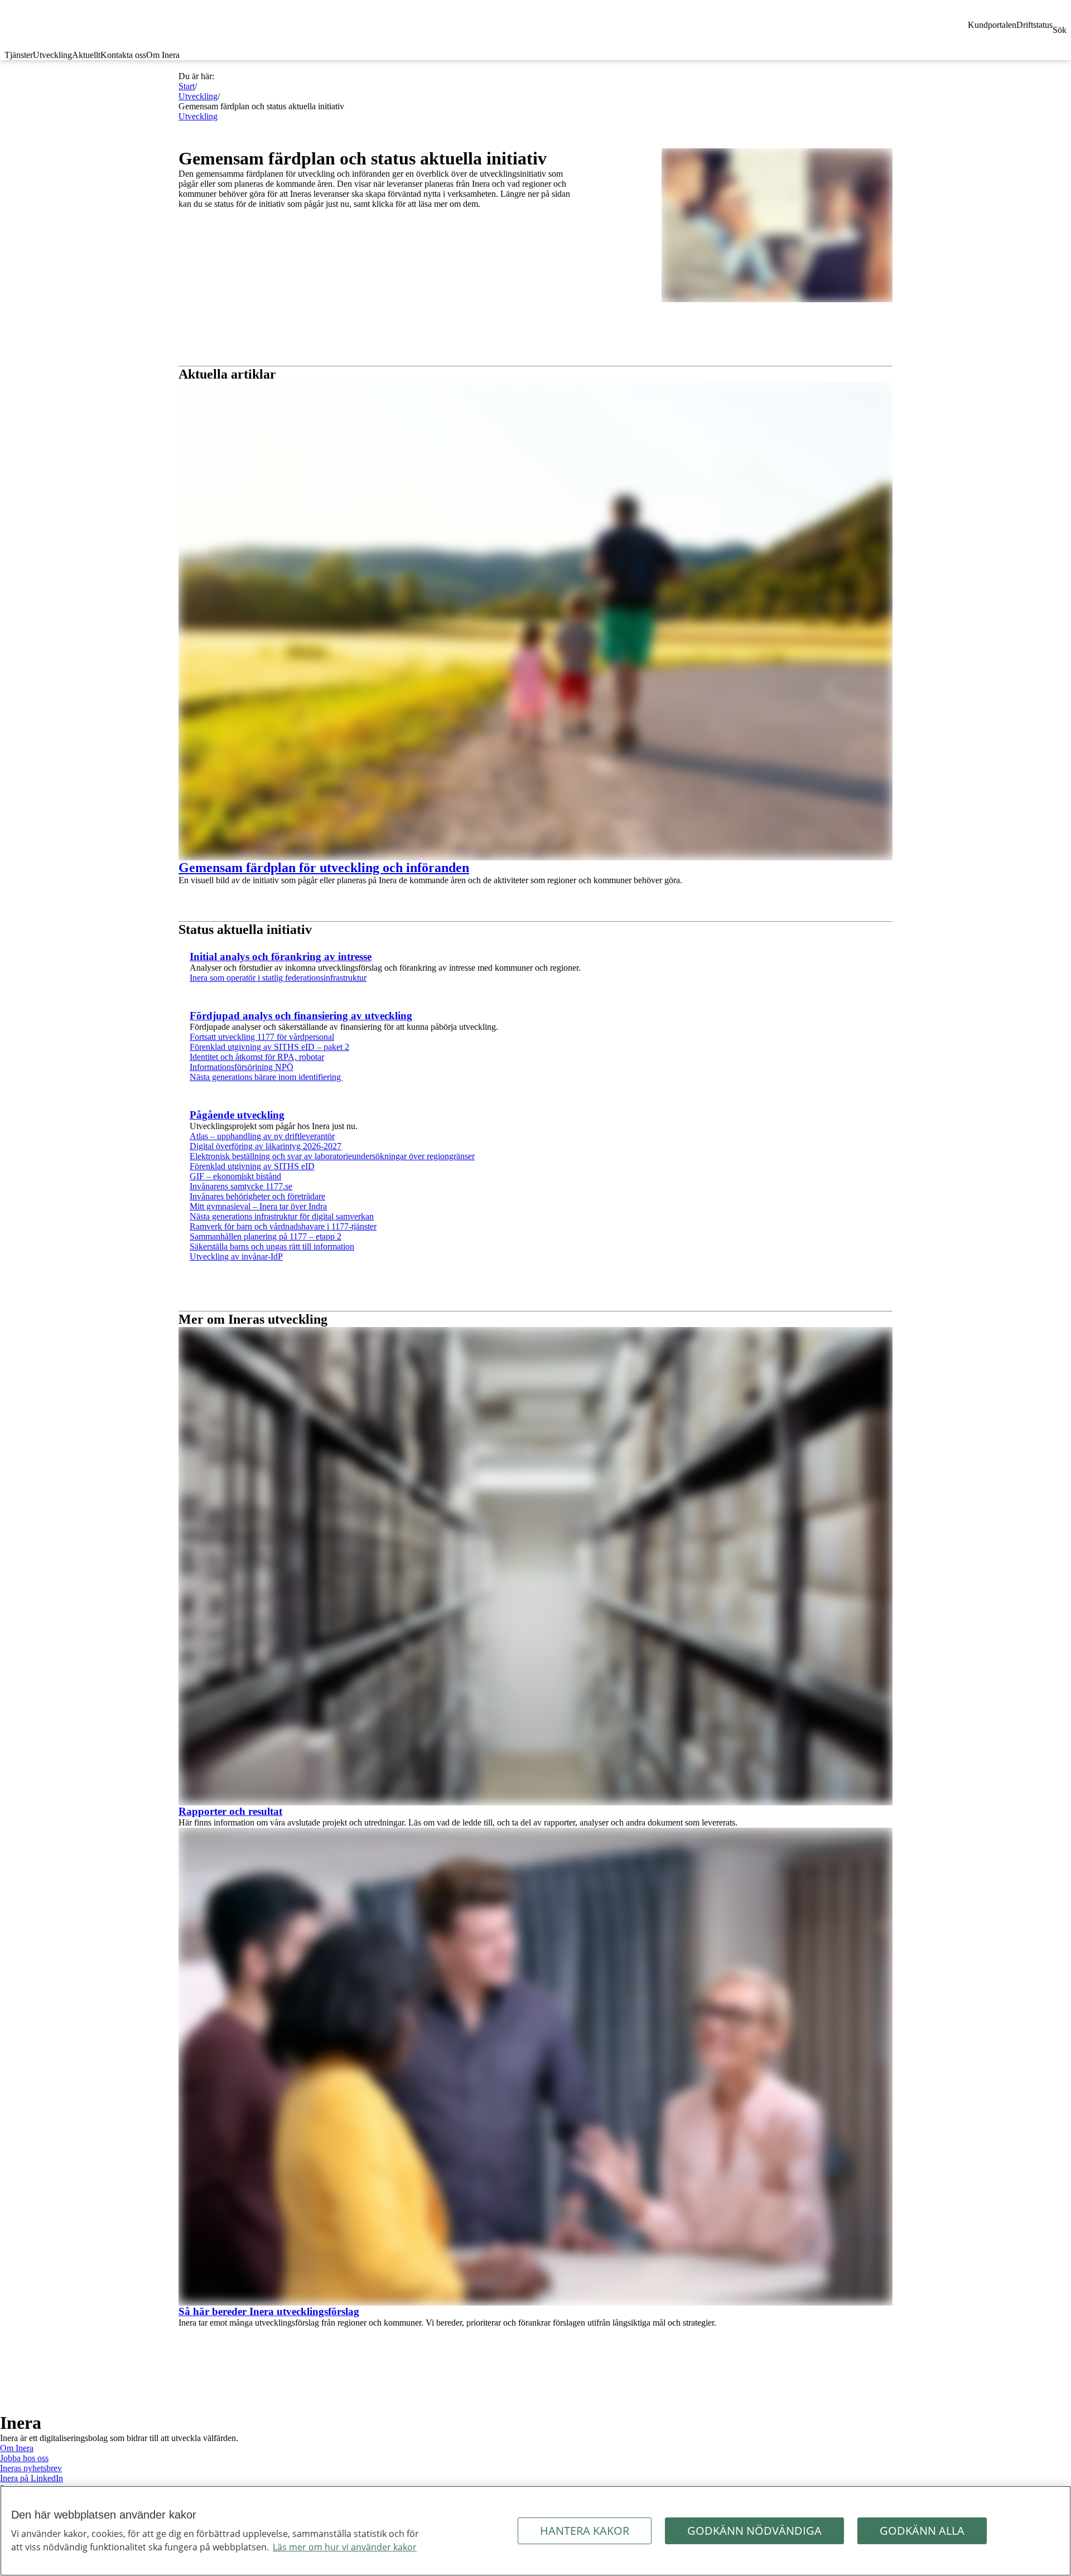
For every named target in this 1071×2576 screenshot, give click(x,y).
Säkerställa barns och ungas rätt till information (272, 1246)
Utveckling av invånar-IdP (236, 1256)
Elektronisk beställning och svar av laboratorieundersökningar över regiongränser (332, 1156)
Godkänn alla (922, 2531)
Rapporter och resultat (230, 1811)
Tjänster (19, 55)
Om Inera (163, 55)
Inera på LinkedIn (32, 2478)
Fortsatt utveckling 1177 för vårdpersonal (262, 1037)
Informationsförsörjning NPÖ (242, 1067)
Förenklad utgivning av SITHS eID (252, 1166)
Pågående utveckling (237, 1115)
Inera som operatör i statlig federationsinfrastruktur (278, 978)
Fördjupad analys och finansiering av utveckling (301, 1016)
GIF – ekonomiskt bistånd (235, 1176)
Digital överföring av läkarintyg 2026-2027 (266, 1146)
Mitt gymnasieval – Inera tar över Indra (258, 1206)
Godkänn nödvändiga (754, 2531)
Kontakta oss (123, 55)
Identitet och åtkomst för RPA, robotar (257, 1057)
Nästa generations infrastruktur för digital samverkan (282, 1216)
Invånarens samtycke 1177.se (241, 1186)
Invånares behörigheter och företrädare (257, 1196)
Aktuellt (86, 55)
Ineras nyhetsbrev (31, 2468)
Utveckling (52, 55)
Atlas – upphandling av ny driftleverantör (262, 1136)
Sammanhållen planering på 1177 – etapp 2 (266, 1236)
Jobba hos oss (24, 2458)
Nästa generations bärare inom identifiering (266, 1077)
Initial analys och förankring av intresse (281, 957)
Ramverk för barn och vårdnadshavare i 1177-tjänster (283, 1226)
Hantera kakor (585, 2531)
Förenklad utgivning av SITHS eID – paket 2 (269, 1047)
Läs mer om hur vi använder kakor (345, 2547)
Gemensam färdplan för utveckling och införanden (324, 868)
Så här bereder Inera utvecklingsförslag (269, 2311)
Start (187, 86)
